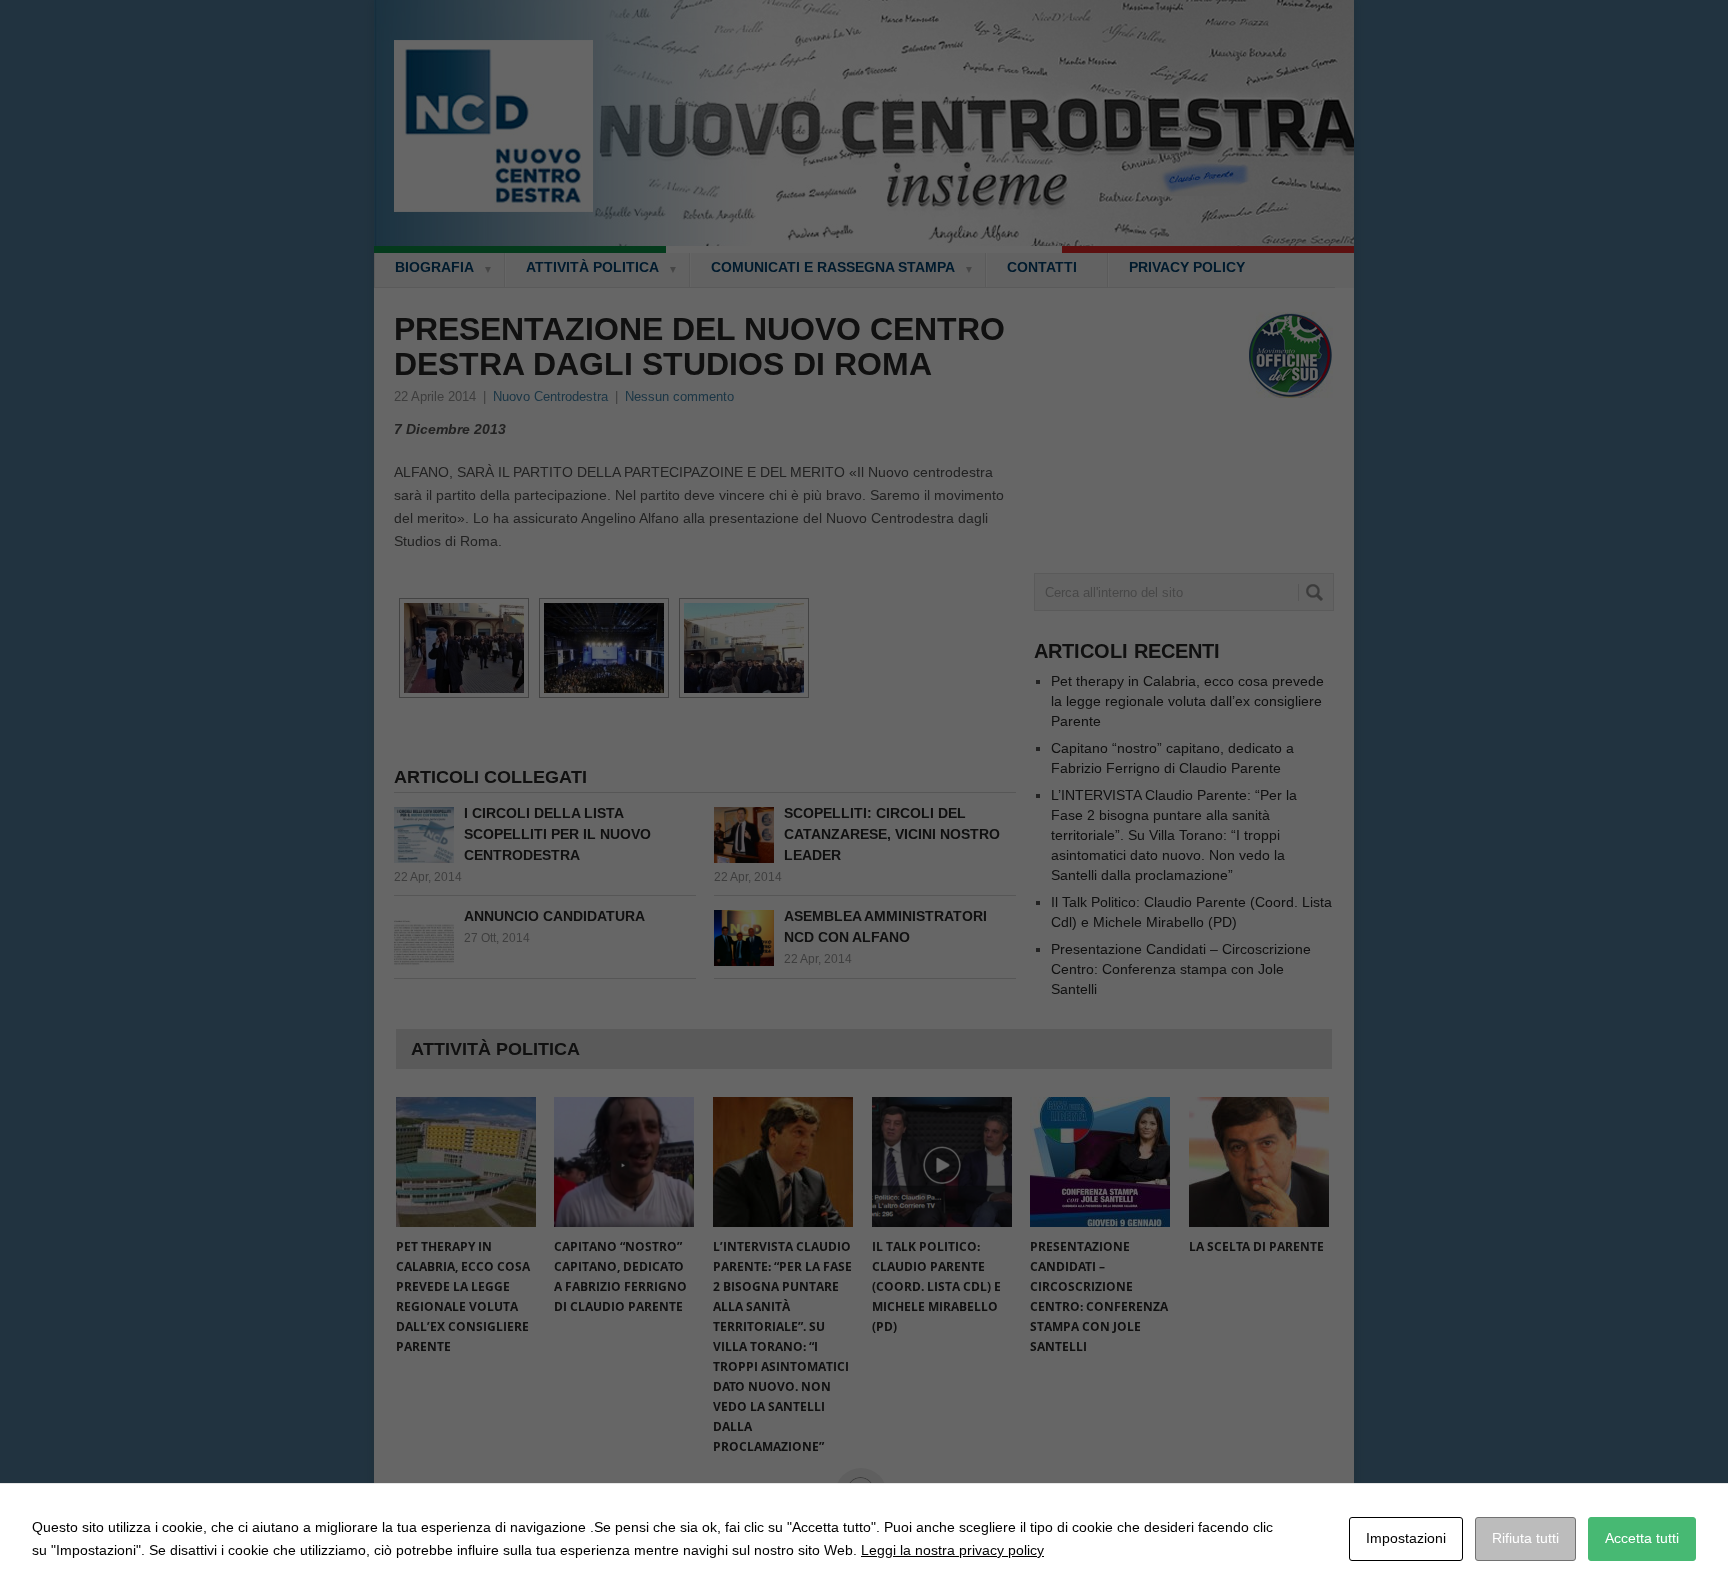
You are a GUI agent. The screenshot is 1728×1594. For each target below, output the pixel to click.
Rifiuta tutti (1525, 1538)
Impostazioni (1406, 1538)
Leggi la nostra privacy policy (952, 1550)
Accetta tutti (1642, 1538)
